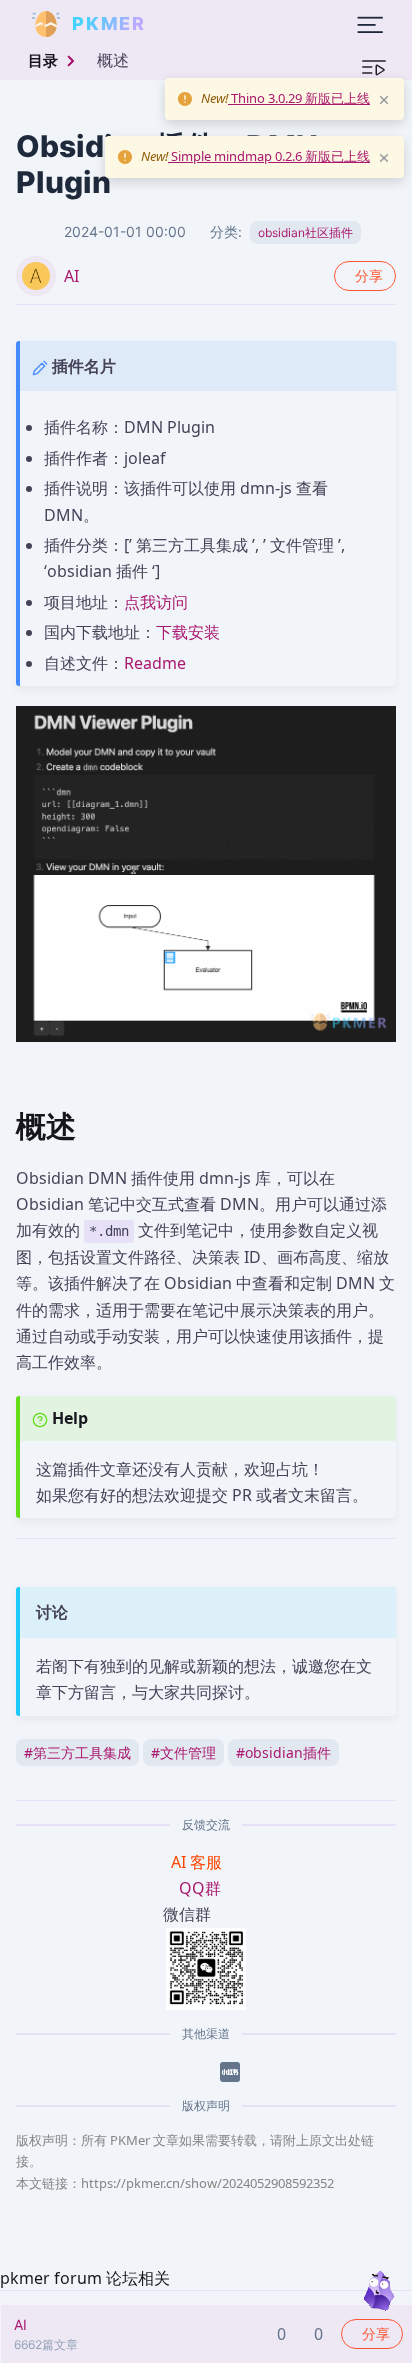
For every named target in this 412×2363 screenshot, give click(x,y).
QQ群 (200, 1888)
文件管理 (183, 1752)
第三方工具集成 (77, 1752)
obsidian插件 (283, 1752)
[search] (194, 24)
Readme (155, 663)
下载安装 (188, 632)
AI (71, 276)
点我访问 (156, 602)
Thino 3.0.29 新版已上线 (299, 98)
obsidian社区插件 (305, 232)
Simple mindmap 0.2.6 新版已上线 (269, 156)
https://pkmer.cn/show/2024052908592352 (207, 2183)
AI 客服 (198, 1862)
